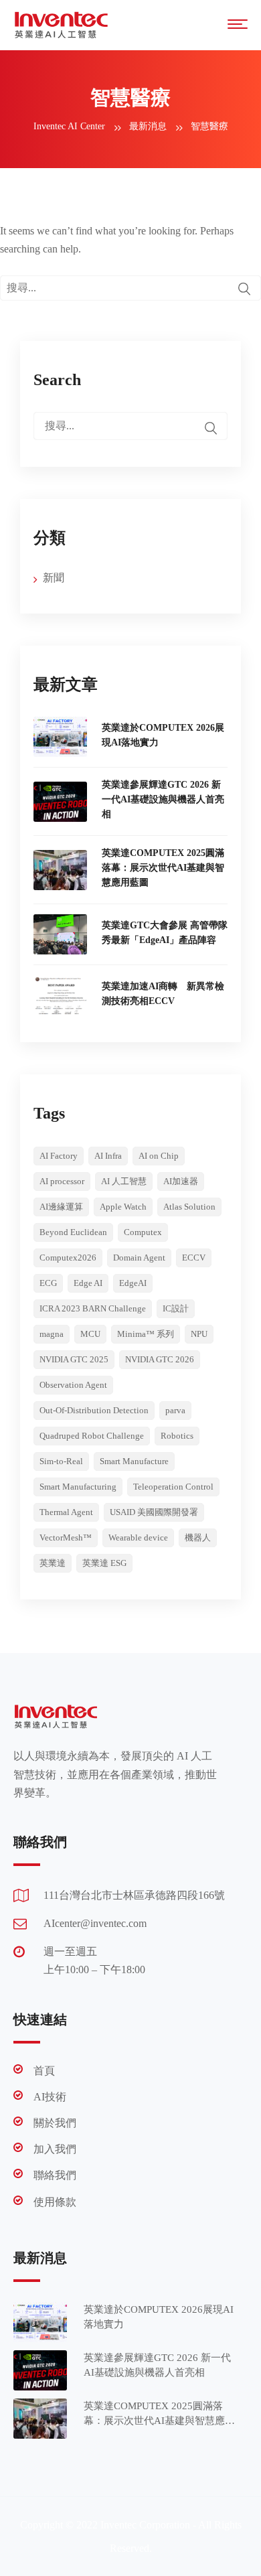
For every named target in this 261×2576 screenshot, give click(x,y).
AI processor (62, 1181)
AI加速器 (181, 1181)
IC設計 (176, 1308)
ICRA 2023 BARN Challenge (93, 1308)
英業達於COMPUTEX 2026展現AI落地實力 (163, 735)
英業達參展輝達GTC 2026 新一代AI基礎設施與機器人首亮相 (163, 799)
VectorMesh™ (66, 1537)
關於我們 (55, 2123)
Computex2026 (68, 1258)
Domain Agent (139, 1258)
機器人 (198, 1537)
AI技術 (50, 2097)
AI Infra (108, 1156)
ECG (48, 1283)
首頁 (44, 2071)
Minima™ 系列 (146, 1334)
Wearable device (138, 1537)
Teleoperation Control (173, 1487)
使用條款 (55, 2202)
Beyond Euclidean (73, 1232)
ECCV (194, 1258)
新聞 (54, 578)
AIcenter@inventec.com (95, 1923)
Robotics (177, 1436)
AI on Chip (159, 1156)
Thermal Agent (66, 1512)
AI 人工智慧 (124, 1181)
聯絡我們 (55, 2175)
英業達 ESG (104, 1563)
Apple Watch (123, 1207)
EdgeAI (133, 1283)
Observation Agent (73, 1385)
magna (52, 1334)
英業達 (53, 1563)
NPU (199, 1334)
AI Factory (59, 1156)
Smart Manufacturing (78, 1487)
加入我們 (55, 2149)
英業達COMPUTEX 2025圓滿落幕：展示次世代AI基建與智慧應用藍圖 (163, 868)
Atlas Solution (189, 1207)
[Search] (244, 289)
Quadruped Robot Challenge (92, 1436)
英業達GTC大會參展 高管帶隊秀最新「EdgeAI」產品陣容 (165, 933)
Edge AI (88, 1283)
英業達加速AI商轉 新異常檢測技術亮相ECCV (163, 994)
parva (175, 1410)
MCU (90, 1334)
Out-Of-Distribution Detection (94, 1410)
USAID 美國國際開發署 (154, 1512)
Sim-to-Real (61, 1461)
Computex (143, 1232)
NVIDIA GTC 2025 (74, 1359)
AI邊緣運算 (61, 1207)
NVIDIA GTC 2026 (160, 1359)
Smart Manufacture (134, 1461)
